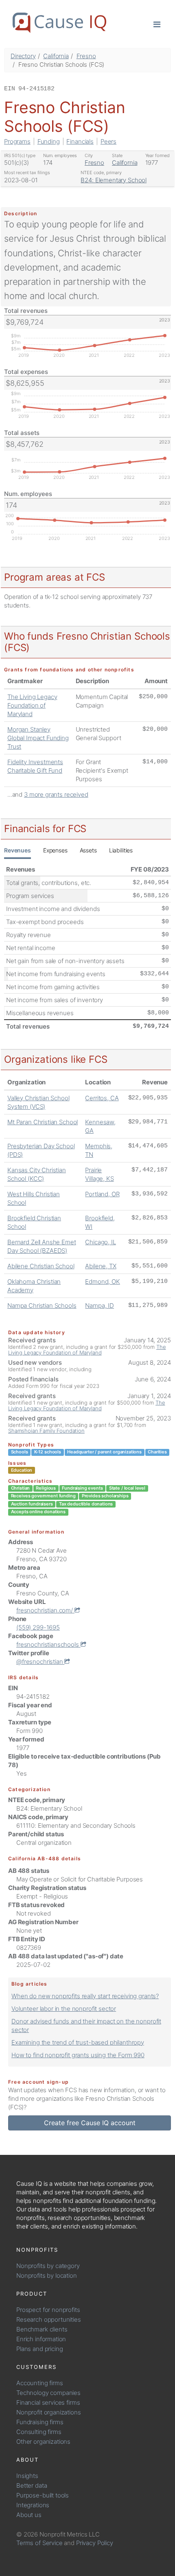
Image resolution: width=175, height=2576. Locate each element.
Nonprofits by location (47, 2276)
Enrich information (41, 2339)
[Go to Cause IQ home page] (59, 23)
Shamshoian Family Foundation (46, 1431)
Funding (49, 141)
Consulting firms (39, 2432)
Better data (32, 2485)
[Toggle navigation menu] (157, 24)
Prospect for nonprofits (48, 2310)
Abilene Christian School (41, 1266)
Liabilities (121, 850)
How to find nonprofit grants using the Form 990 (78, 2055)
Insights (27, 2476)
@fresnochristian (40, 1662)
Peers (108, 141)
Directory (23, 56)
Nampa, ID (100, 1305)
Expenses (55, 850)
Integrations (33, 2505)
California (56, 56)
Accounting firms (40, 2383)
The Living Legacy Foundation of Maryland (32, 705)
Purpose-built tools (43, 2495)
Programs (17, 141)
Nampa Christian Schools (42, 1305)
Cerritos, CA (102, 1098)
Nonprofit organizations (49, 2412)
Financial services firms (48, 2402)
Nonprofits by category (48, 2266)
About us (29, 2515)
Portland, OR (102, 1194)
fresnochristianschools (48, 1644)
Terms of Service (39, 2543)
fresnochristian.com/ (45, 1610)
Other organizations (43, 2442)
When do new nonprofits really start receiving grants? (85, 1996)
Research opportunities (49, 2319)
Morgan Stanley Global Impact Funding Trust (38, 738)
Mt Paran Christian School (43, 1122)
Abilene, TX (101, 1266)
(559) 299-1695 (38, 1627)
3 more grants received (56, 794)
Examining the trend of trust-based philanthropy (78, 2042)
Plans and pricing (39, 2349)
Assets (88, 850)
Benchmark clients (42, 2329)
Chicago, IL (100, 1242)
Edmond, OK (103, 1281)
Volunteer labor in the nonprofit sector (64, 2009)
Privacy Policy (95, 2543)
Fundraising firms (40, 2422)
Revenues (17, 850)
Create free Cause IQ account (90, 2123)
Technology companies (48, 2393)
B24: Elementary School (114, 180)
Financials (80, 141)
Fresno (86, 56)
